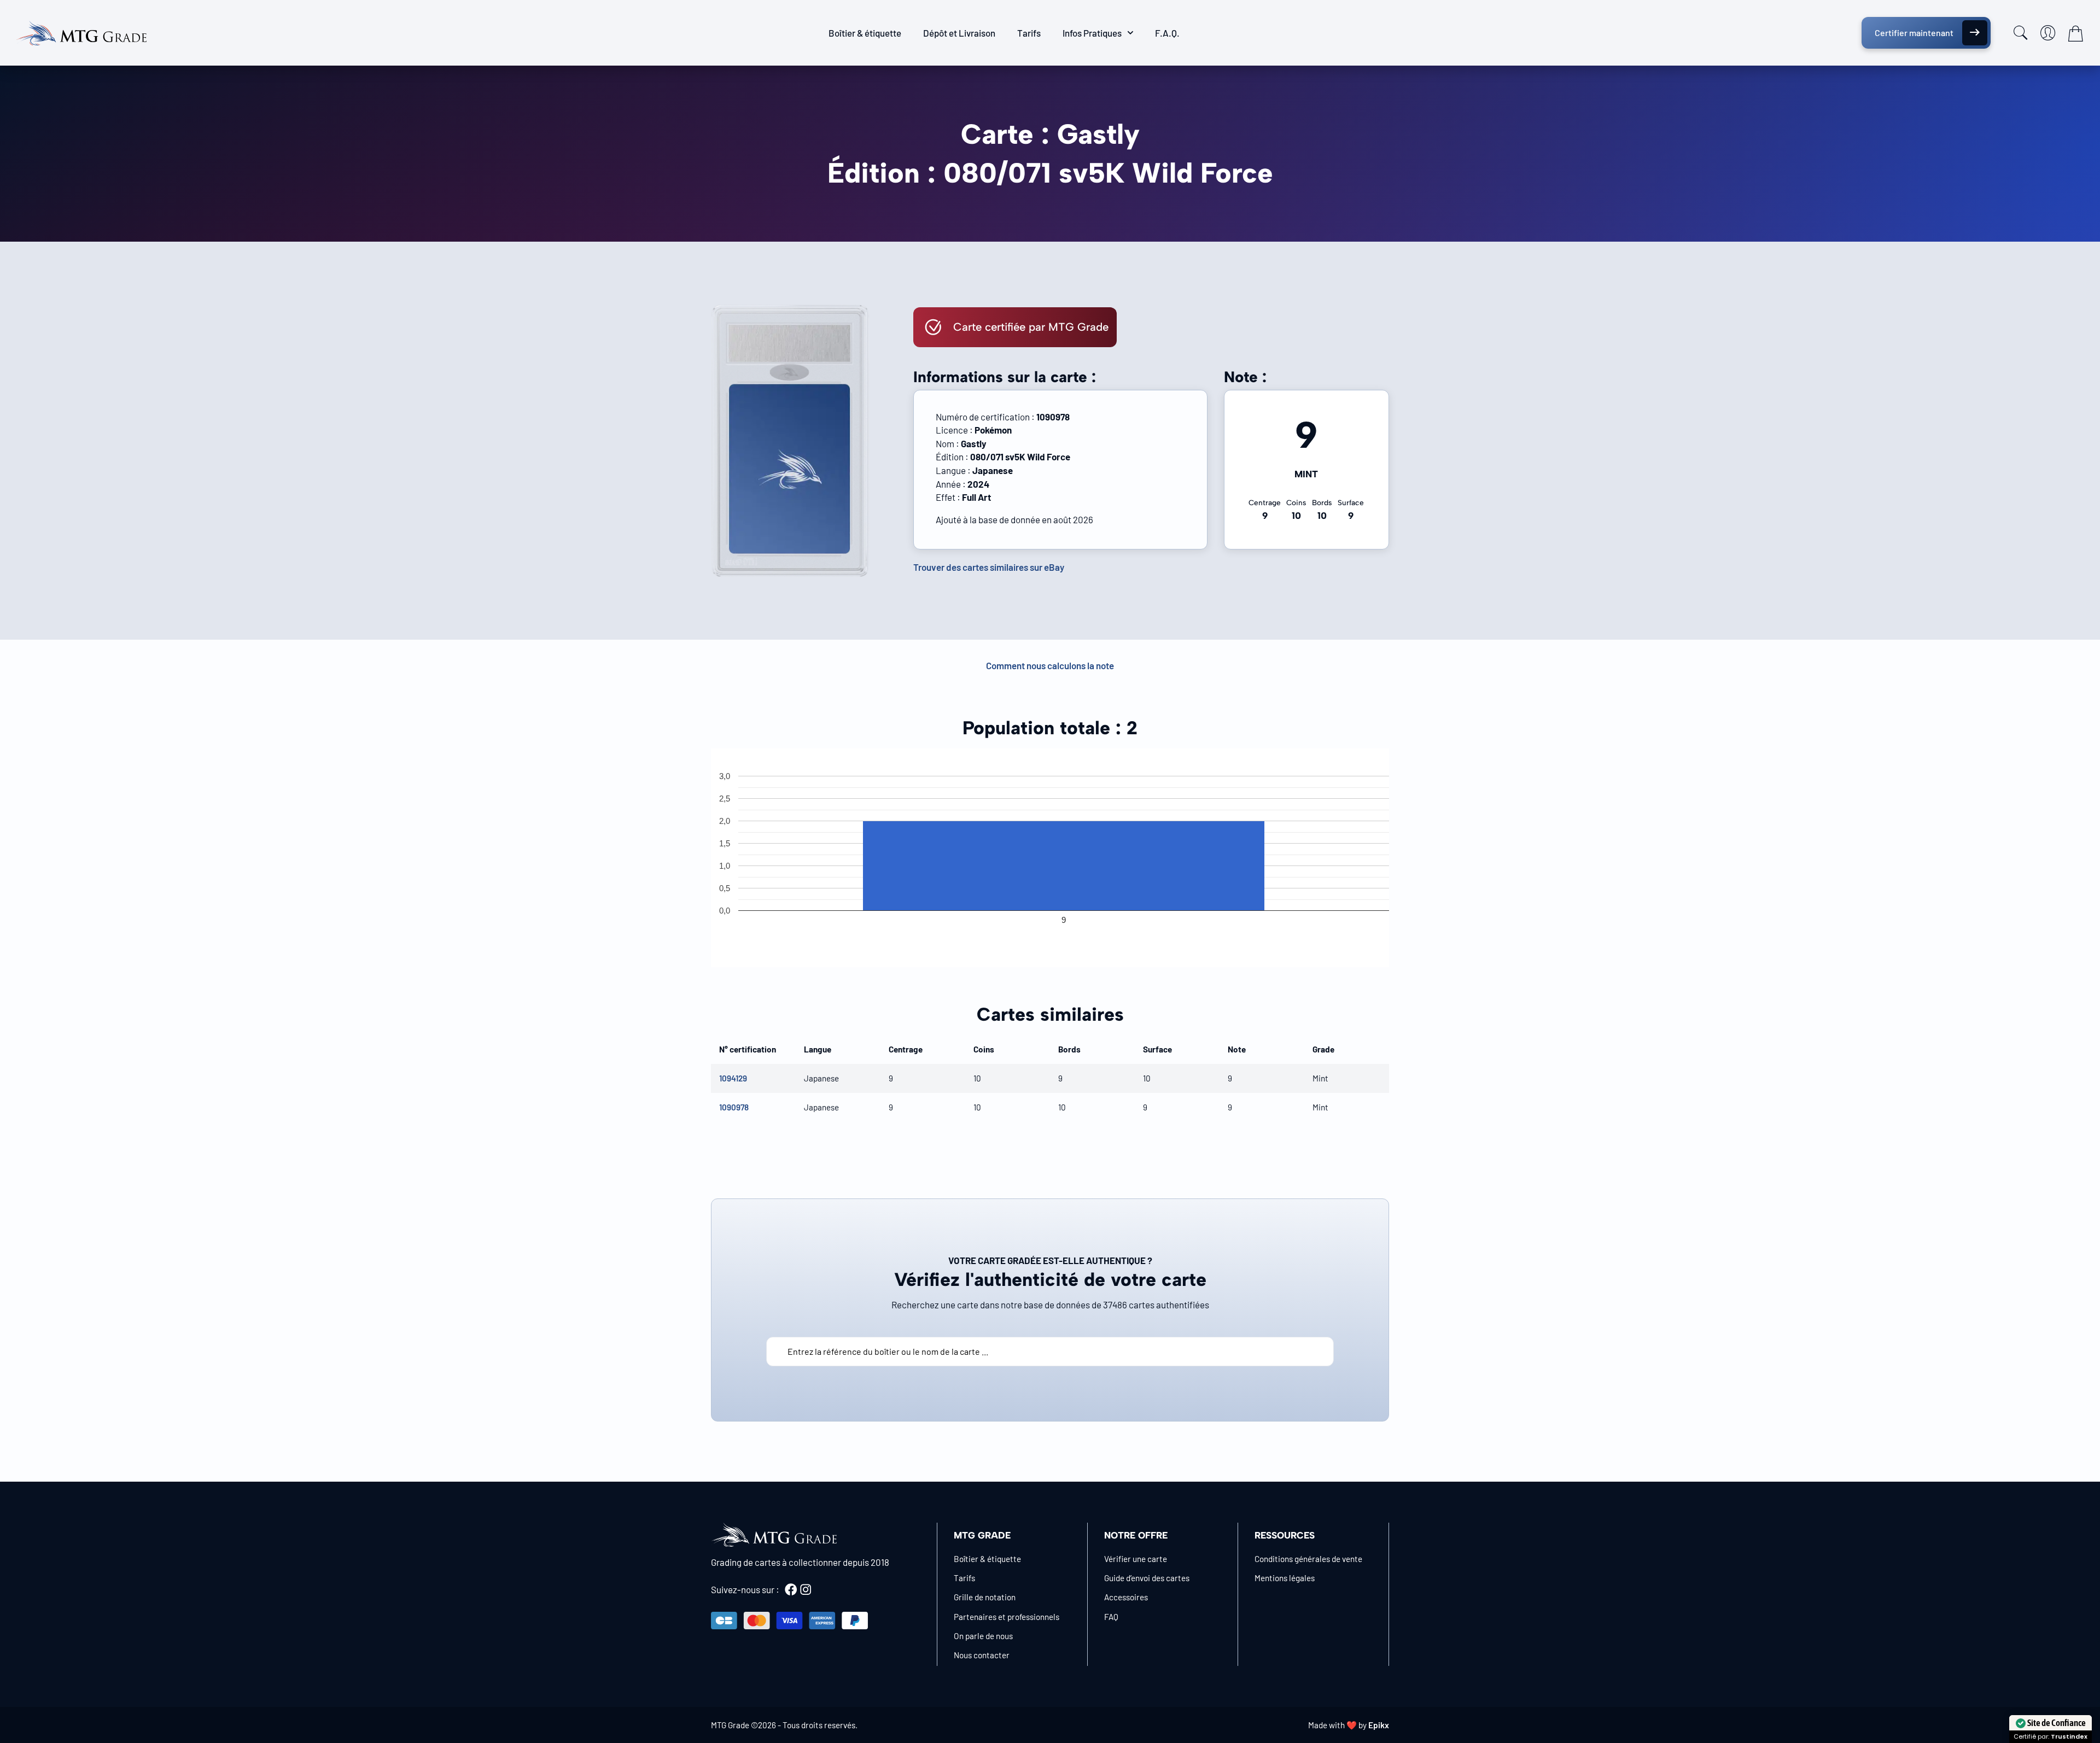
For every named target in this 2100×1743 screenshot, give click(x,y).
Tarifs (1029, 33)
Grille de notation (985, 1597)
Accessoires (1126, 1597)
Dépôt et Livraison (959, 33)
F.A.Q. (1167, 33)
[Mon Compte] (2048, 33)
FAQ (1111, 1617)
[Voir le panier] (2075, 33)
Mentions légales (1285, 1578)
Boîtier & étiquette (865, 33)
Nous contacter (982, 1655)
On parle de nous (983, 1636)
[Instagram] (806, 1589)
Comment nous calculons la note (1050, 665)
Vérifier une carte (1136, 1559)
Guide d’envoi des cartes (1147, 1578)
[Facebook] (791, 1589)
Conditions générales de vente (1308, 1559)
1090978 (734, 1107)
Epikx (1379, 1725)
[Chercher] (2021, 33)
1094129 (733, 1078)
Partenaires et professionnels (1007, 1617)
